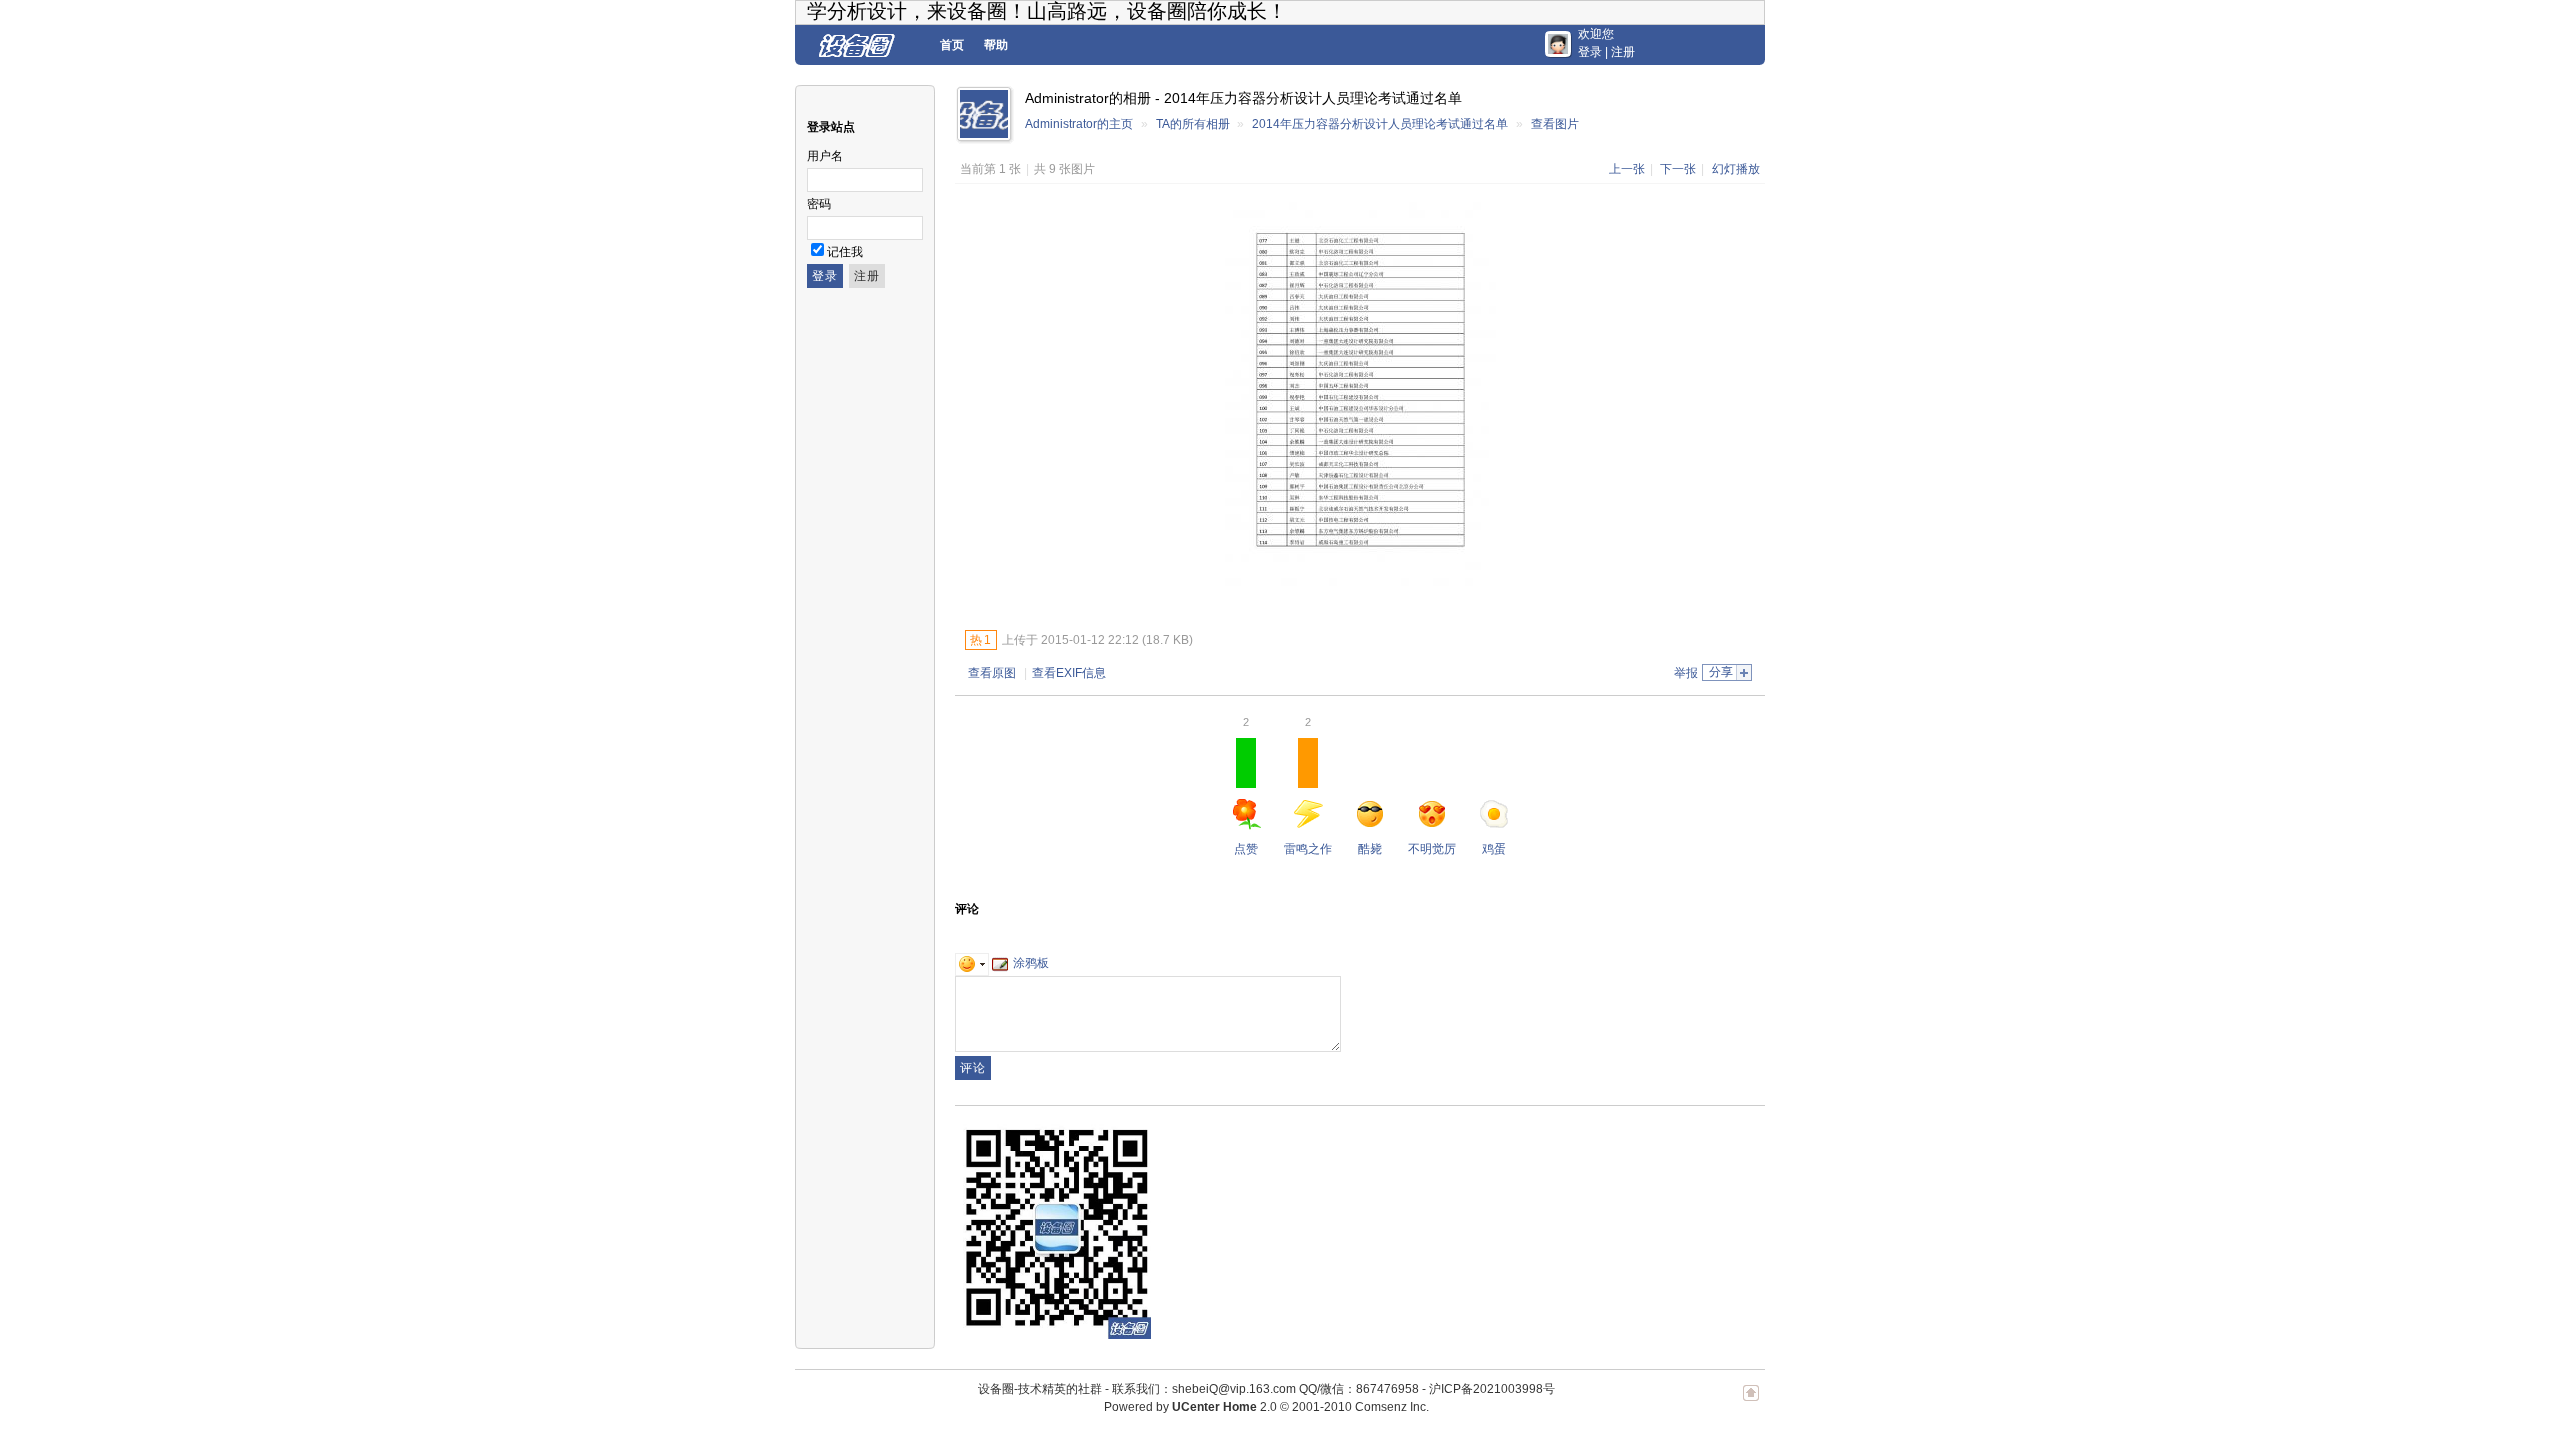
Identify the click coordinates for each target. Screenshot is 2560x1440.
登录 (1590, 52)
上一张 (1627, 169)
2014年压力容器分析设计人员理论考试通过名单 (1380, 124)
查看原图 (992, 673)
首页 (952, 45)
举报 (1686, 673)
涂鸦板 (1031, 963)
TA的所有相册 (1193, 124)
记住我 (845, 252)
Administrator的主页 (1079, 124)
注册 (1623, 52)
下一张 (1678, 169)
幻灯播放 (1736, 169)
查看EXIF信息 (1069, 673)
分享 (1721, 672)
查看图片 (1555, 124)
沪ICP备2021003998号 (1492, 1389)
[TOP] (1751, 1403)
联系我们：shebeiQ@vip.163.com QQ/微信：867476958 (1265, 1389)
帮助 (996, 45)
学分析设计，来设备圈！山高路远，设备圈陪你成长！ (1047, 11)
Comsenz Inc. (1392, 1407)
